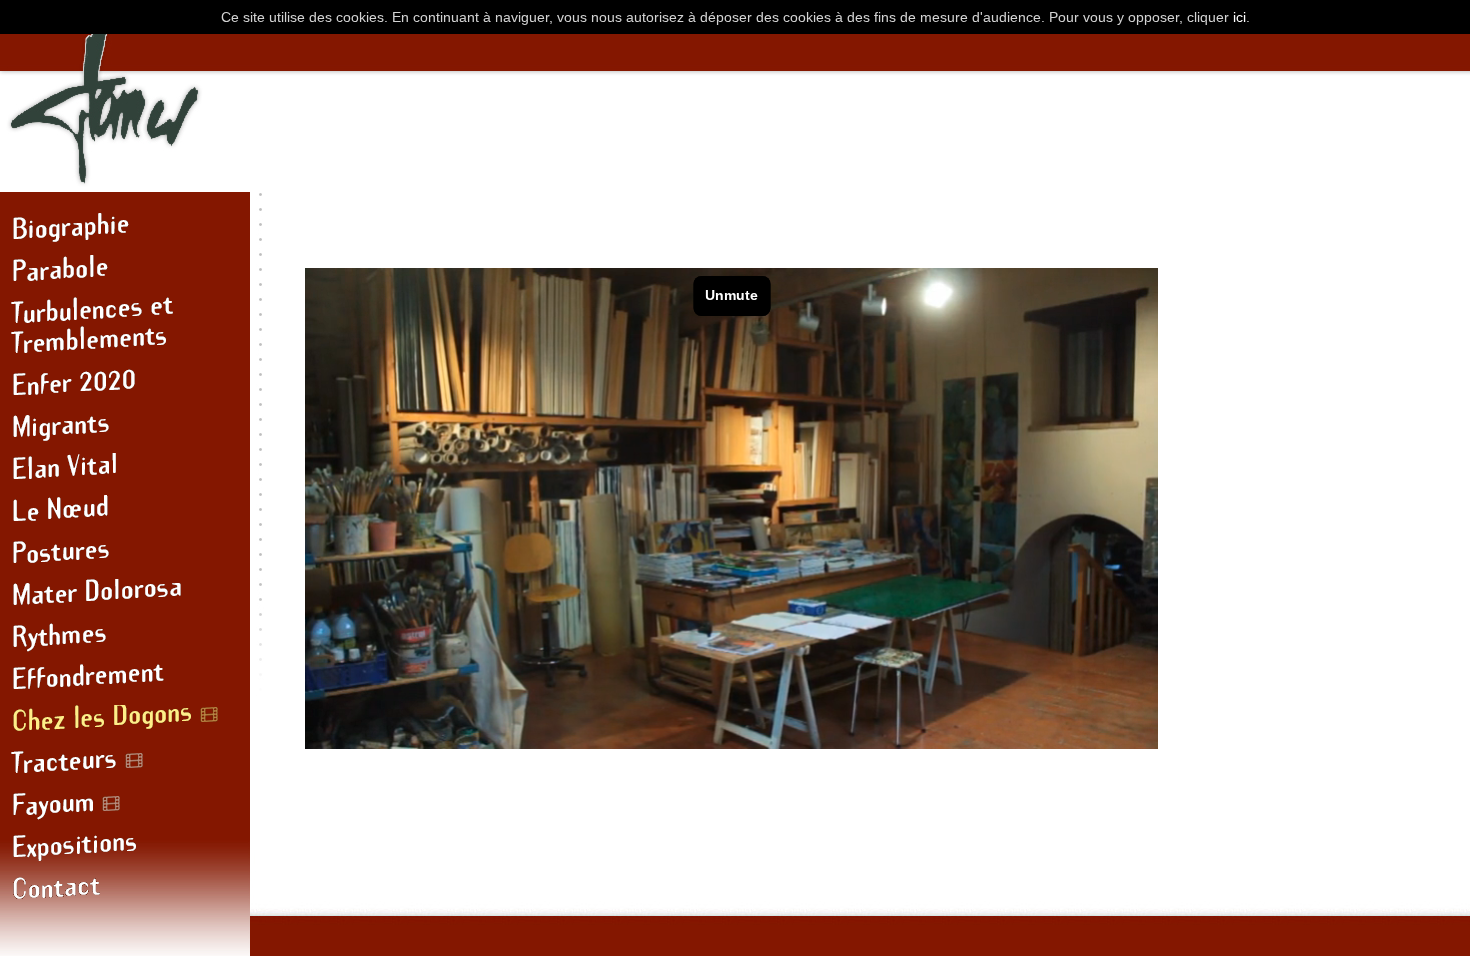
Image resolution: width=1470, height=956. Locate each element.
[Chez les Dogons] (125, 726)
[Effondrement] (125, 684)
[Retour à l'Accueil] (113, 183)
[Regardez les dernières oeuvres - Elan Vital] (125, 474)
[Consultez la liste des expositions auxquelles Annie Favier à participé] (125, 852)
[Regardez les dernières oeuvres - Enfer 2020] (125, 390)
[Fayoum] (125, 810)
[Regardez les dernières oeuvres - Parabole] (125, 276)
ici (1239, 17)
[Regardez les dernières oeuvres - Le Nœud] (125, 516)
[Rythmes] (125, 642)
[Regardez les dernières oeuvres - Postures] (125, 558)
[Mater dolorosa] (125, 600)
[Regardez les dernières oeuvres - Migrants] (125, 432)
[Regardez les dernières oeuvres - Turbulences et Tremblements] (125, 333)
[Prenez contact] (125, 894)
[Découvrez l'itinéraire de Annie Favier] (125, 234)
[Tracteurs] (125, 768)
